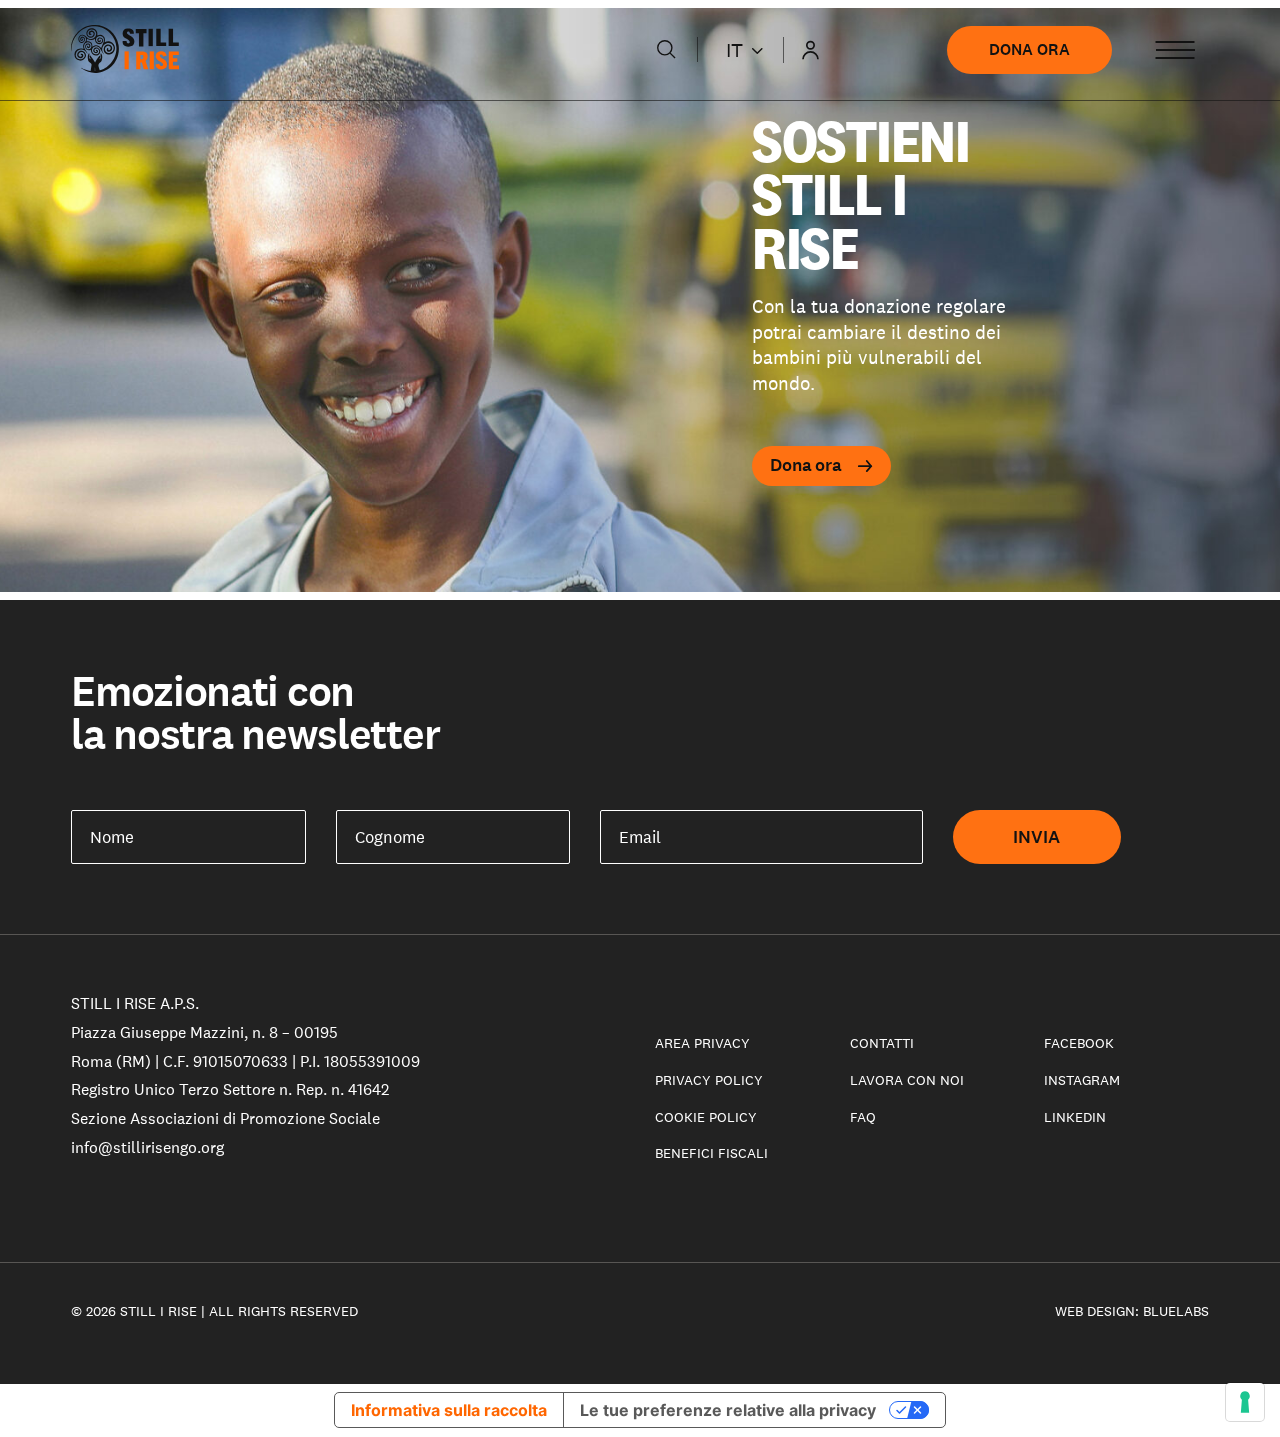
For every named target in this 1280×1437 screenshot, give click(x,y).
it (734, 50)
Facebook (1079, 1043)
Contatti (882, 1043)
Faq (863, 1117)
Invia (1037, 837)
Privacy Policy (709, 1080)
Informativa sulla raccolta (449, 1410)
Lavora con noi (907, 1080)
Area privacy (702, 1043)
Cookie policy (706, 1117)
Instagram (1082, 1080)
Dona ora (1029, 49)
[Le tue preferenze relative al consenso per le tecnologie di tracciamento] (1245, 1402)
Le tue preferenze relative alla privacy (728, 1410)
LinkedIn (1075, 1117)
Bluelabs (1176, 1311)
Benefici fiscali (711, 1153)
